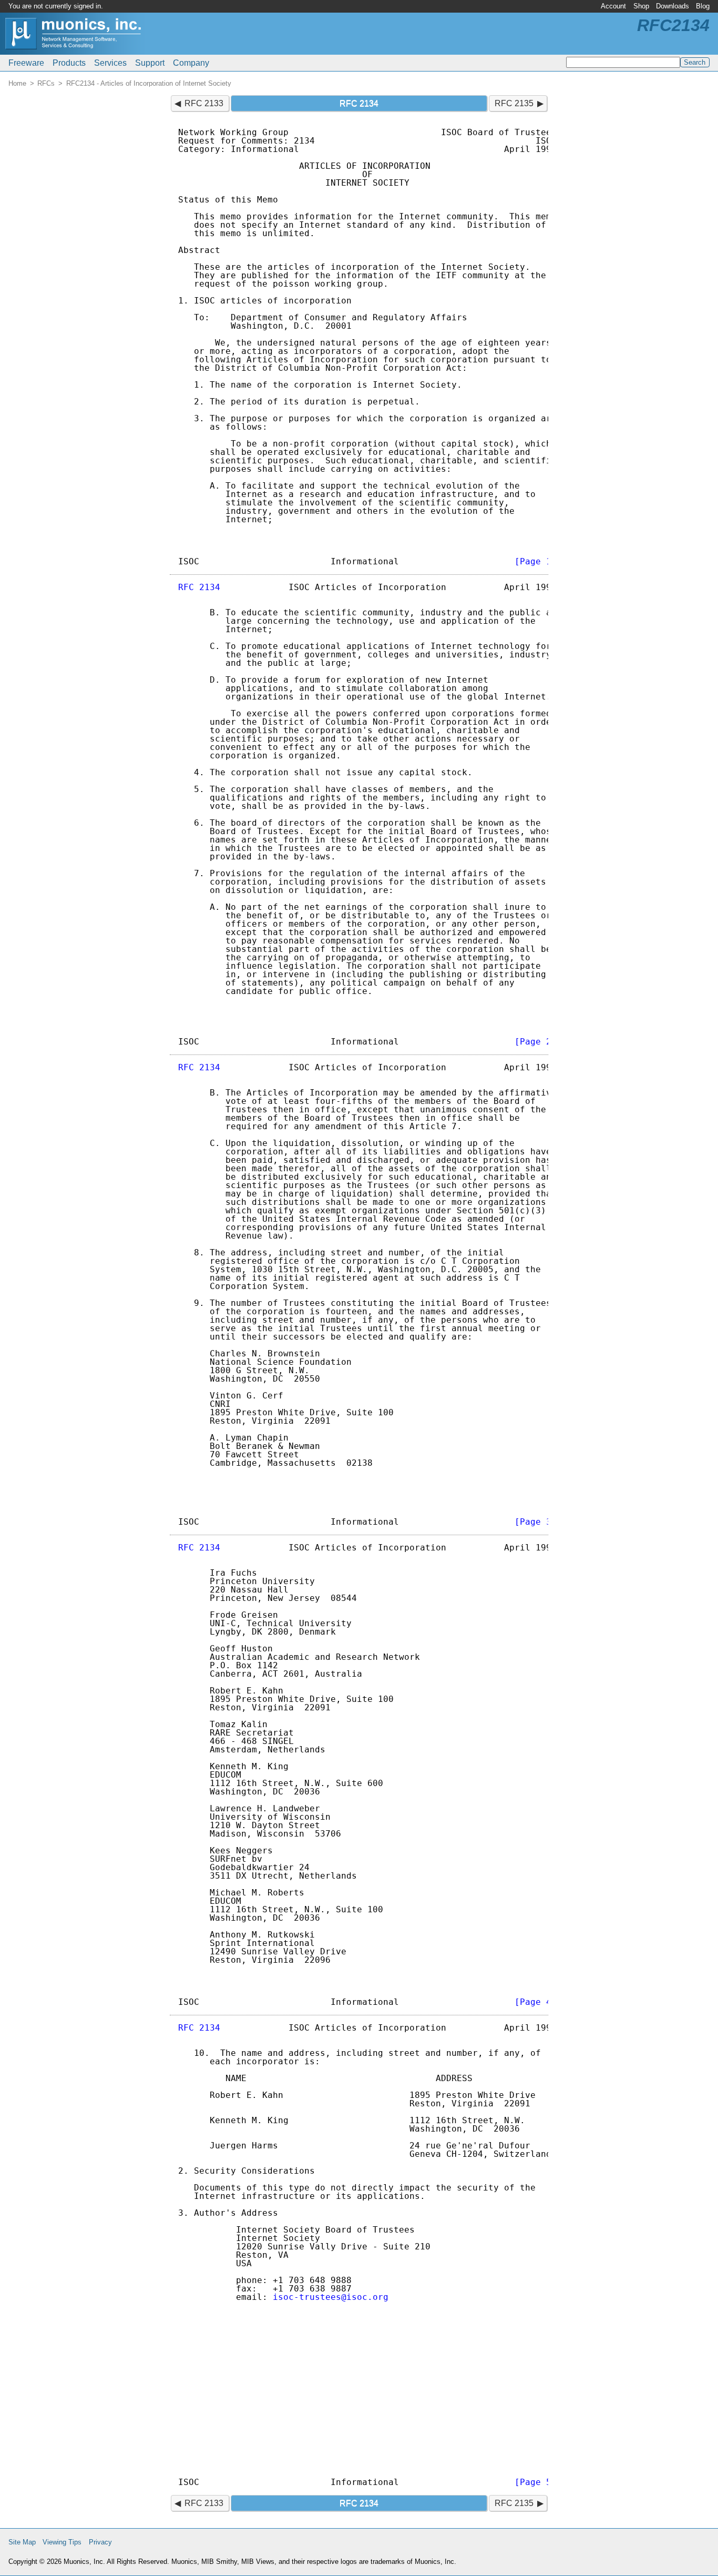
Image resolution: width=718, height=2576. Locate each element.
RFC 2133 (204, 103)
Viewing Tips (62, 2542)
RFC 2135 (514, 103)
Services (110, 63)
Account (613, 6)
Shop (641, 6)
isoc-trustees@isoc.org (331, 2297)
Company (191, 63)
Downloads (673, 6)
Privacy (100, 2542)
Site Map (22, 2542)
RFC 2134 (199, 587)
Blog (703, 6)
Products (69, 63)
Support (150, 63)
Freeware (26, 63)
